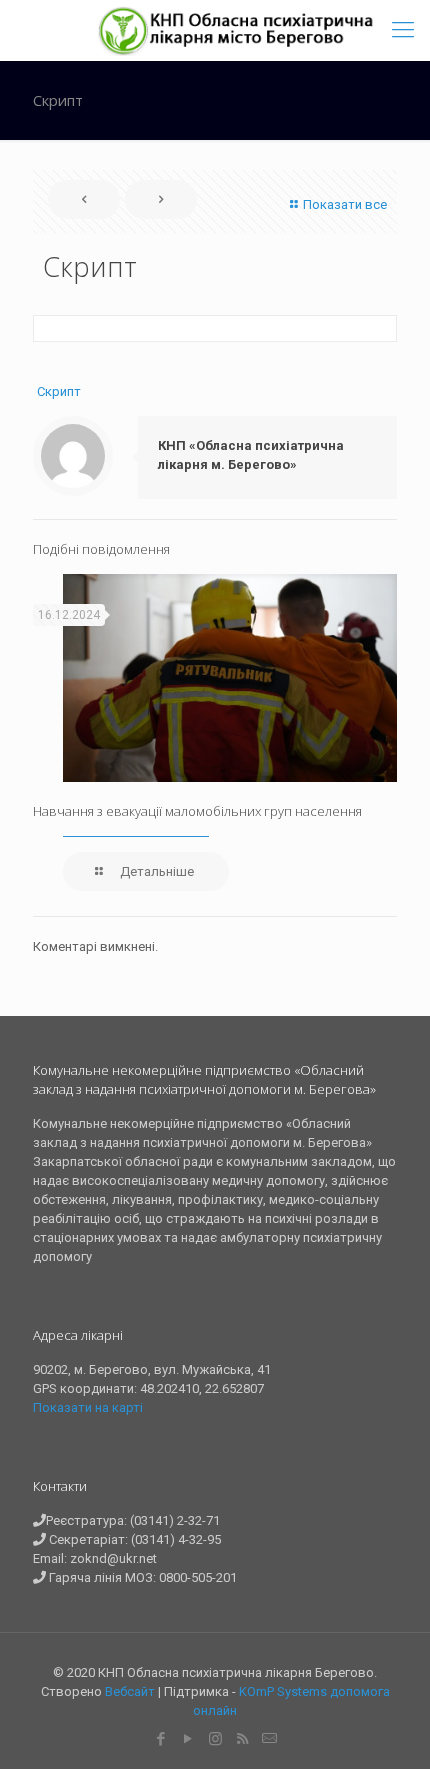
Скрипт (59, 391)
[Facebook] (161, 1739)
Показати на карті (88, 1407)
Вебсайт (130, 1691)
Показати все (345, 204)
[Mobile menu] (403, 30)
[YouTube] (188, 1739)
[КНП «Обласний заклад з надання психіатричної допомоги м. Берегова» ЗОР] (237, 30)
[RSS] (242, 1739)
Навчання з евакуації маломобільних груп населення (197, 811)
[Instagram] (215, 1739)
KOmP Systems (283, 1691)
